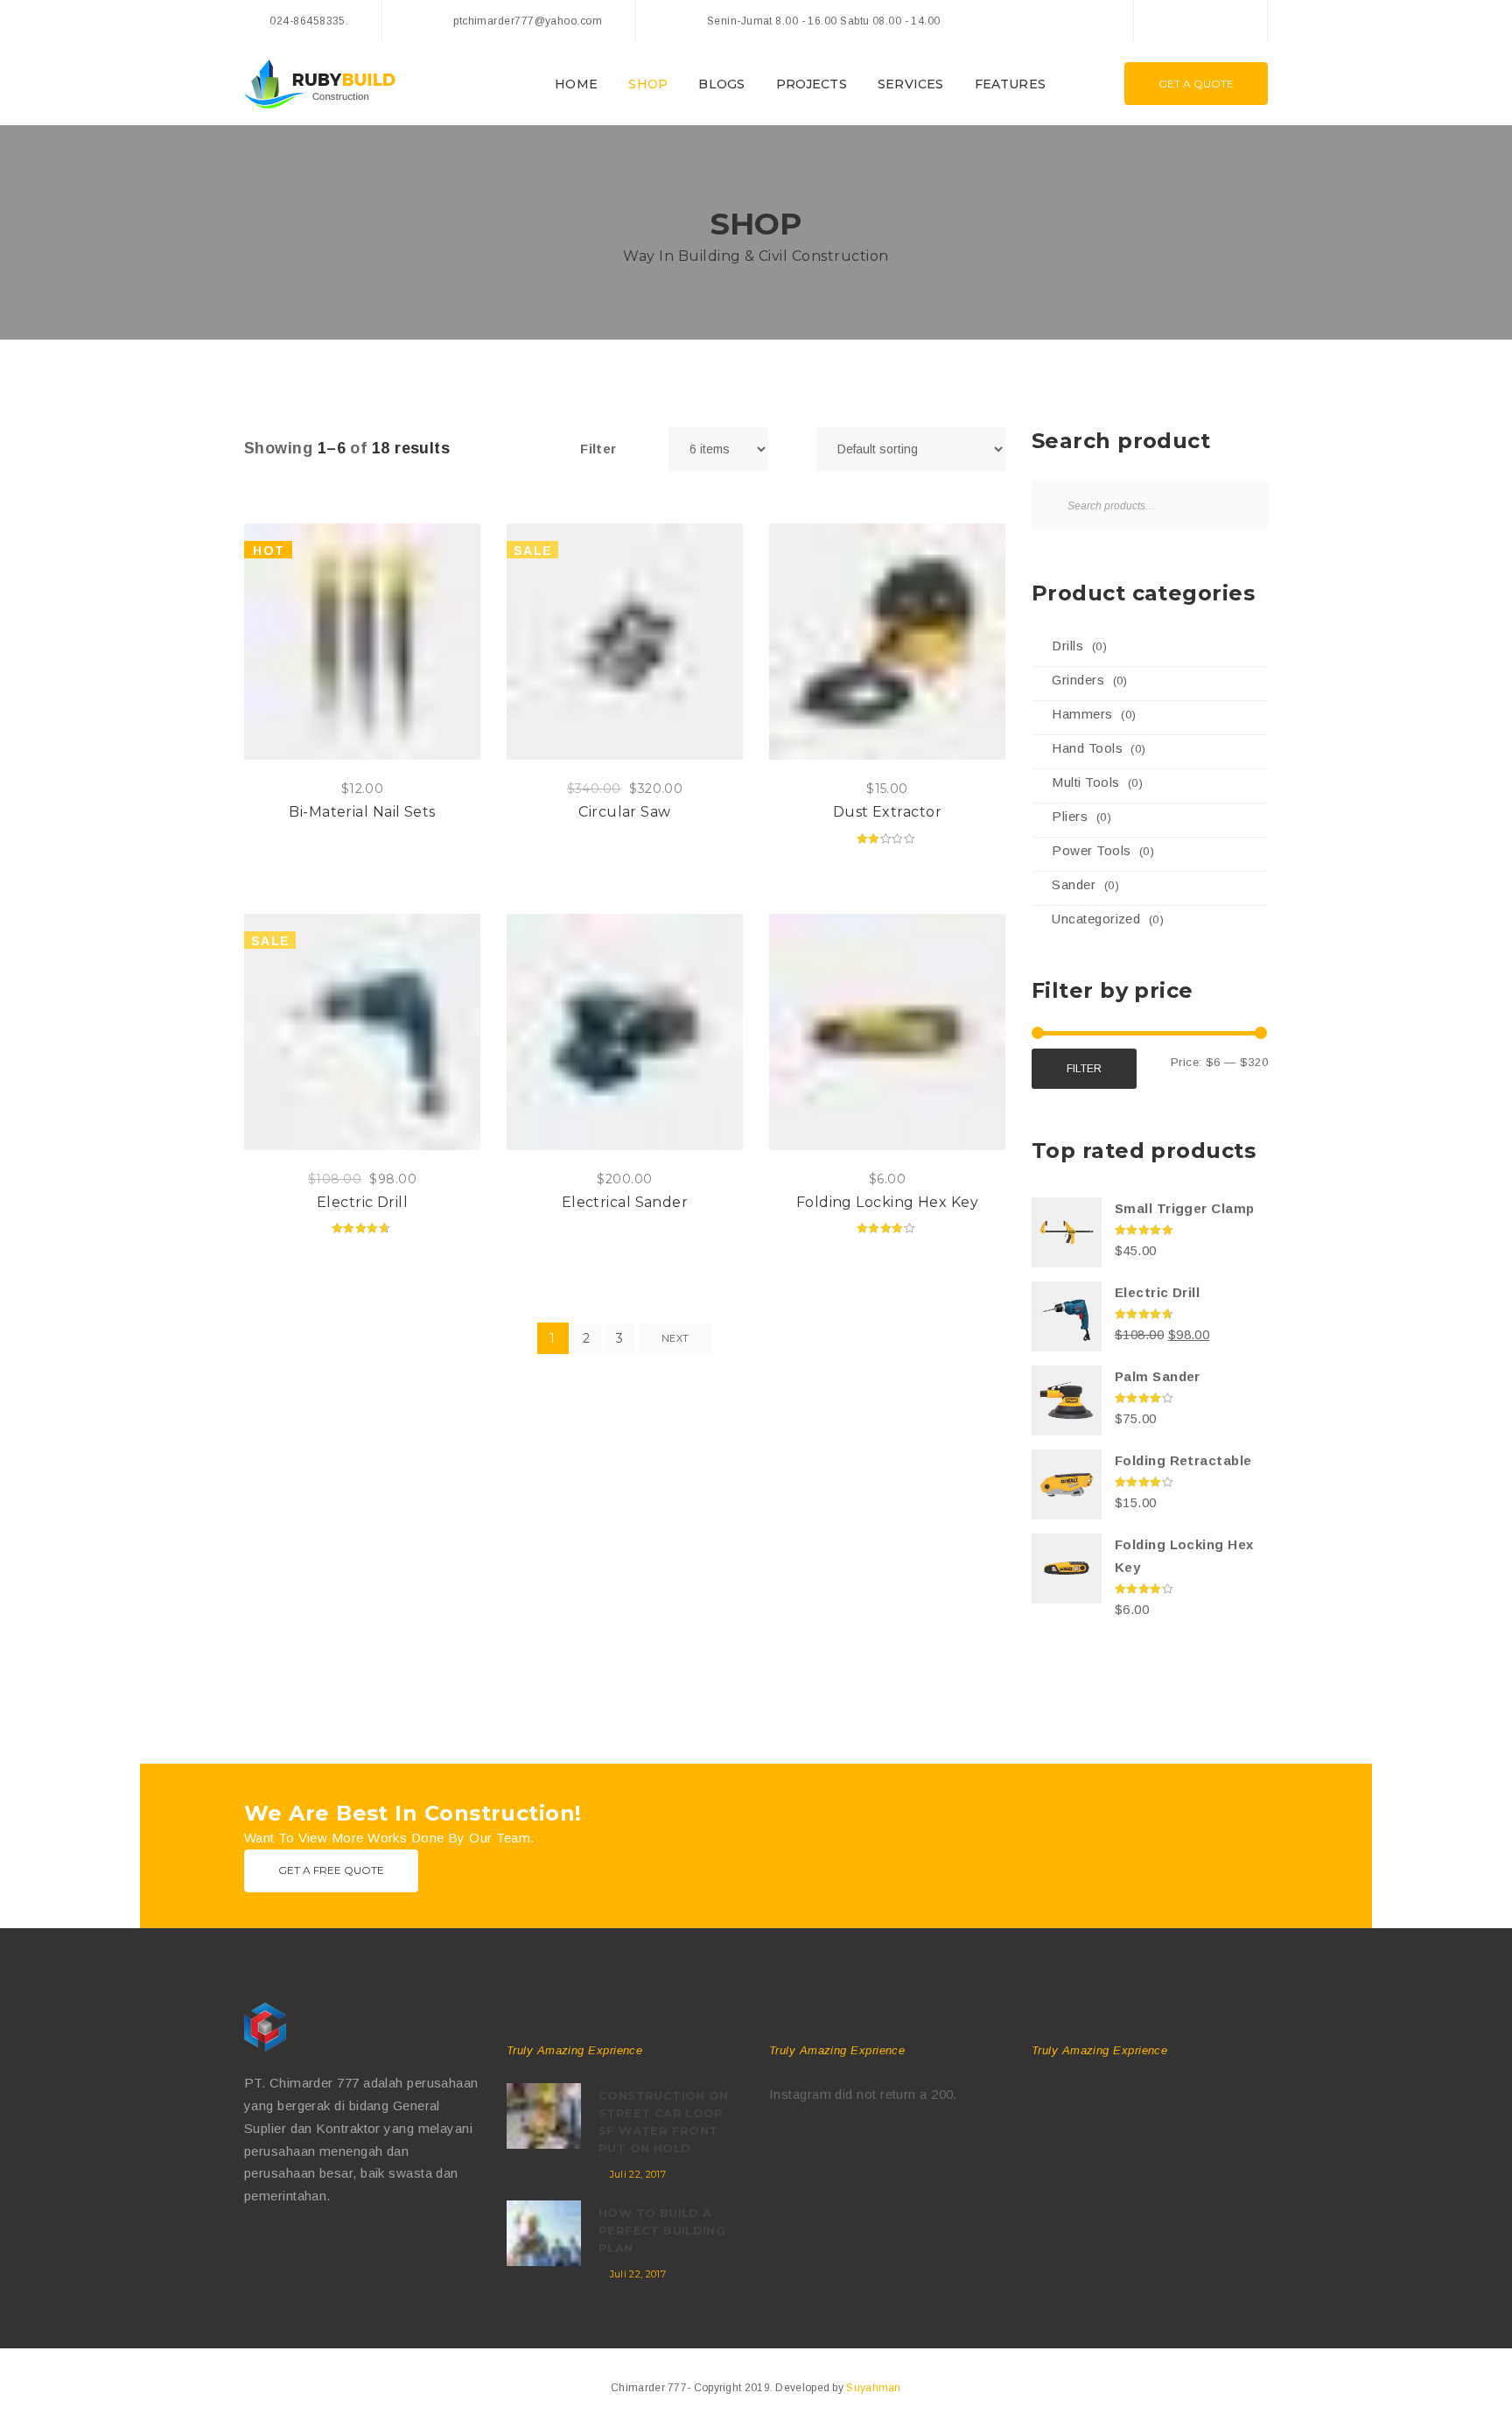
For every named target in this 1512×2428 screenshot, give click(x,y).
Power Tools (1091, 850)
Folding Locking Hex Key (887, 1202)
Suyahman (873, 2388)
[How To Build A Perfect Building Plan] (544, 2233)
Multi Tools (1085, 782)
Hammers (1082, 714)
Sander (1074, 884)
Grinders (1078, 680)
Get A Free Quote (331, 1870)
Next (675, 1338)
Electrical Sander (625, 1202)
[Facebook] (1165, 21)
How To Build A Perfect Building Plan (662, 2230)
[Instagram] (1235, 21)
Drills (1067, 646)
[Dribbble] (325, 2252)
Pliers (1070, 816)
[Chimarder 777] (320, 2027)
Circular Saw (624, 812)
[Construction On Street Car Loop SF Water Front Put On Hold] (544, 2116)
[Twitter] (1200, 21)
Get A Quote (1196, 84)
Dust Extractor (887, 812)
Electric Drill (362, 1202)
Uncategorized (1096, 919)
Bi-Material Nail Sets (362, 812)
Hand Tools (1087, 748)
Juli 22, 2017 (638, 2174)
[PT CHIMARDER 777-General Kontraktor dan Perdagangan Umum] (320, 83)
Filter (1084, 1069)
